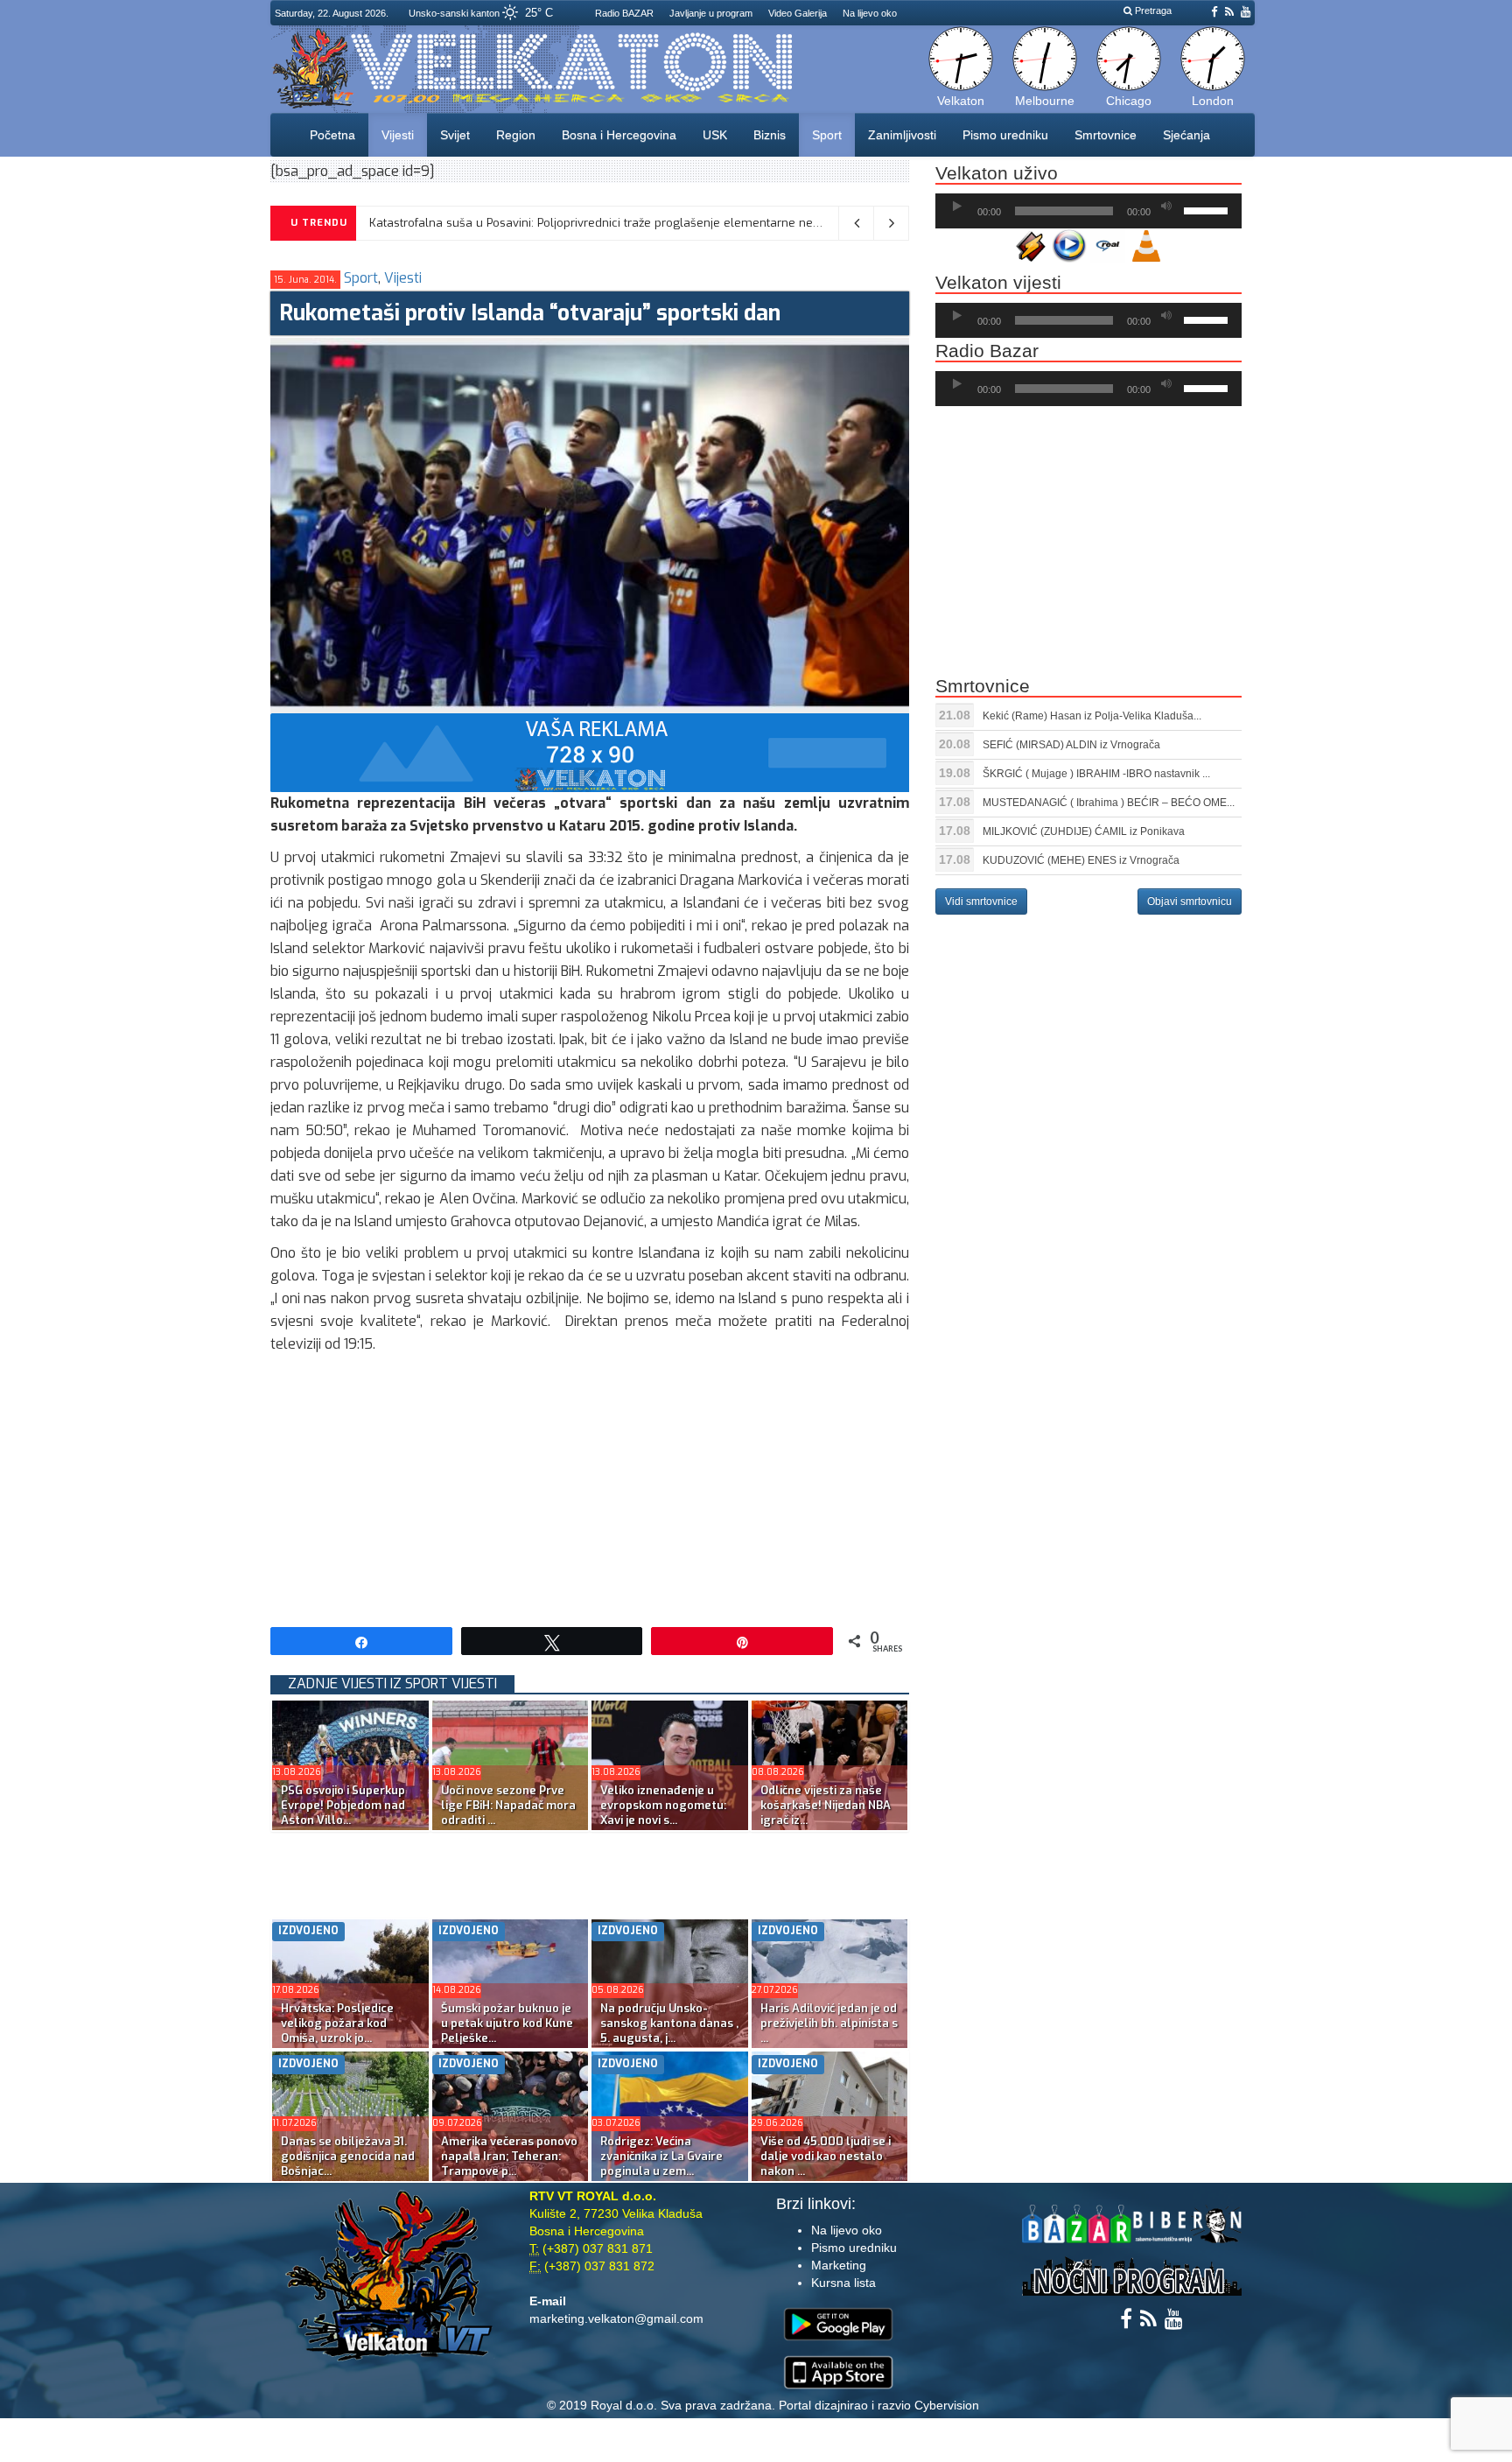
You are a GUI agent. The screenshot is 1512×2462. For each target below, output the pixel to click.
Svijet (455, 135)
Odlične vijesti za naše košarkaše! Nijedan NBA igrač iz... (826, 1805)
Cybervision (947, 2405)
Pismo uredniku (1005, 135)
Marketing (839, 2265)
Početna (332, 135)
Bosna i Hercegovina (619, 135)
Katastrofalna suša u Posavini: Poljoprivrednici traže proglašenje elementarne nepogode (612, 223)
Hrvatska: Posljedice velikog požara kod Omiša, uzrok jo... (337, 2023)
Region (516, 135)
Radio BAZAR (624, 13)
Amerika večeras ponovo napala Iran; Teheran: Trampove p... (509, 2156)
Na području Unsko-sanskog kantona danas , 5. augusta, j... (669, 2023)
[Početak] (957, 207)
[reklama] (590, 751)
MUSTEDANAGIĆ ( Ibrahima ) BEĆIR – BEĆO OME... (1109, 803)
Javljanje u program (711, 13)
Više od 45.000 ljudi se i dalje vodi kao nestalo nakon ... (826, 2156)
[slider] (1208, 209)
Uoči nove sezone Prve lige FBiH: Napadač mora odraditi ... (508, 1805)
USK (715, 135)
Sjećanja (1186, 135)
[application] (1088, 211)
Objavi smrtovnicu (1190, 901)
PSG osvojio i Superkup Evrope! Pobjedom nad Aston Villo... (343, 1805)
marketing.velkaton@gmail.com (616, 2318)
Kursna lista (843, 2283)
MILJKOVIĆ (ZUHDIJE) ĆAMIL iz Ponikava (1084, 831)
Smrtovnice (1106, 135)
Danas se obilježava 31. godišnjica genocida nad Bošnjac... (348, 2156)
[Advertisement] (590, 1487)
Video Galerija (798, 13)
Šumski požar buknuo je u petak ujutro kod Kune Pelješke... (507, 2023)
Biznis (770, 135)
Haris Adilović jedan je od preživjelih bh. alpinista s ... (829, 2023)
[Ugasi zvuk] (1166, 207)
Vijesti (398, 135)
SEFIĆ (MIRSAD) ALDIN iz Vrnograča (1071, 745)
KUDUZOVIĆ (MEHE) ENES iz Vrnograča (1081, 860)
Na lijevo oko (870, 13)
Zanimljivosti (902, 135)
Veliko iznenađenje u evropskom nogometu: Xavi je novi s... (663, 1805)
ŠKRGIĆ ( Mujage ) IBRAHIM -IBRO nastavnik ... (1096, 774)
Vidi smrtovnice (981, 901)
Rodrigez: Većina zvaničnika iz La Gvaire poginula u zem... (661, 2156)
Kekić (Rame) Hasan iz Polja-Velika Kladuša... (1092, 716)
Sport (827, 135)
